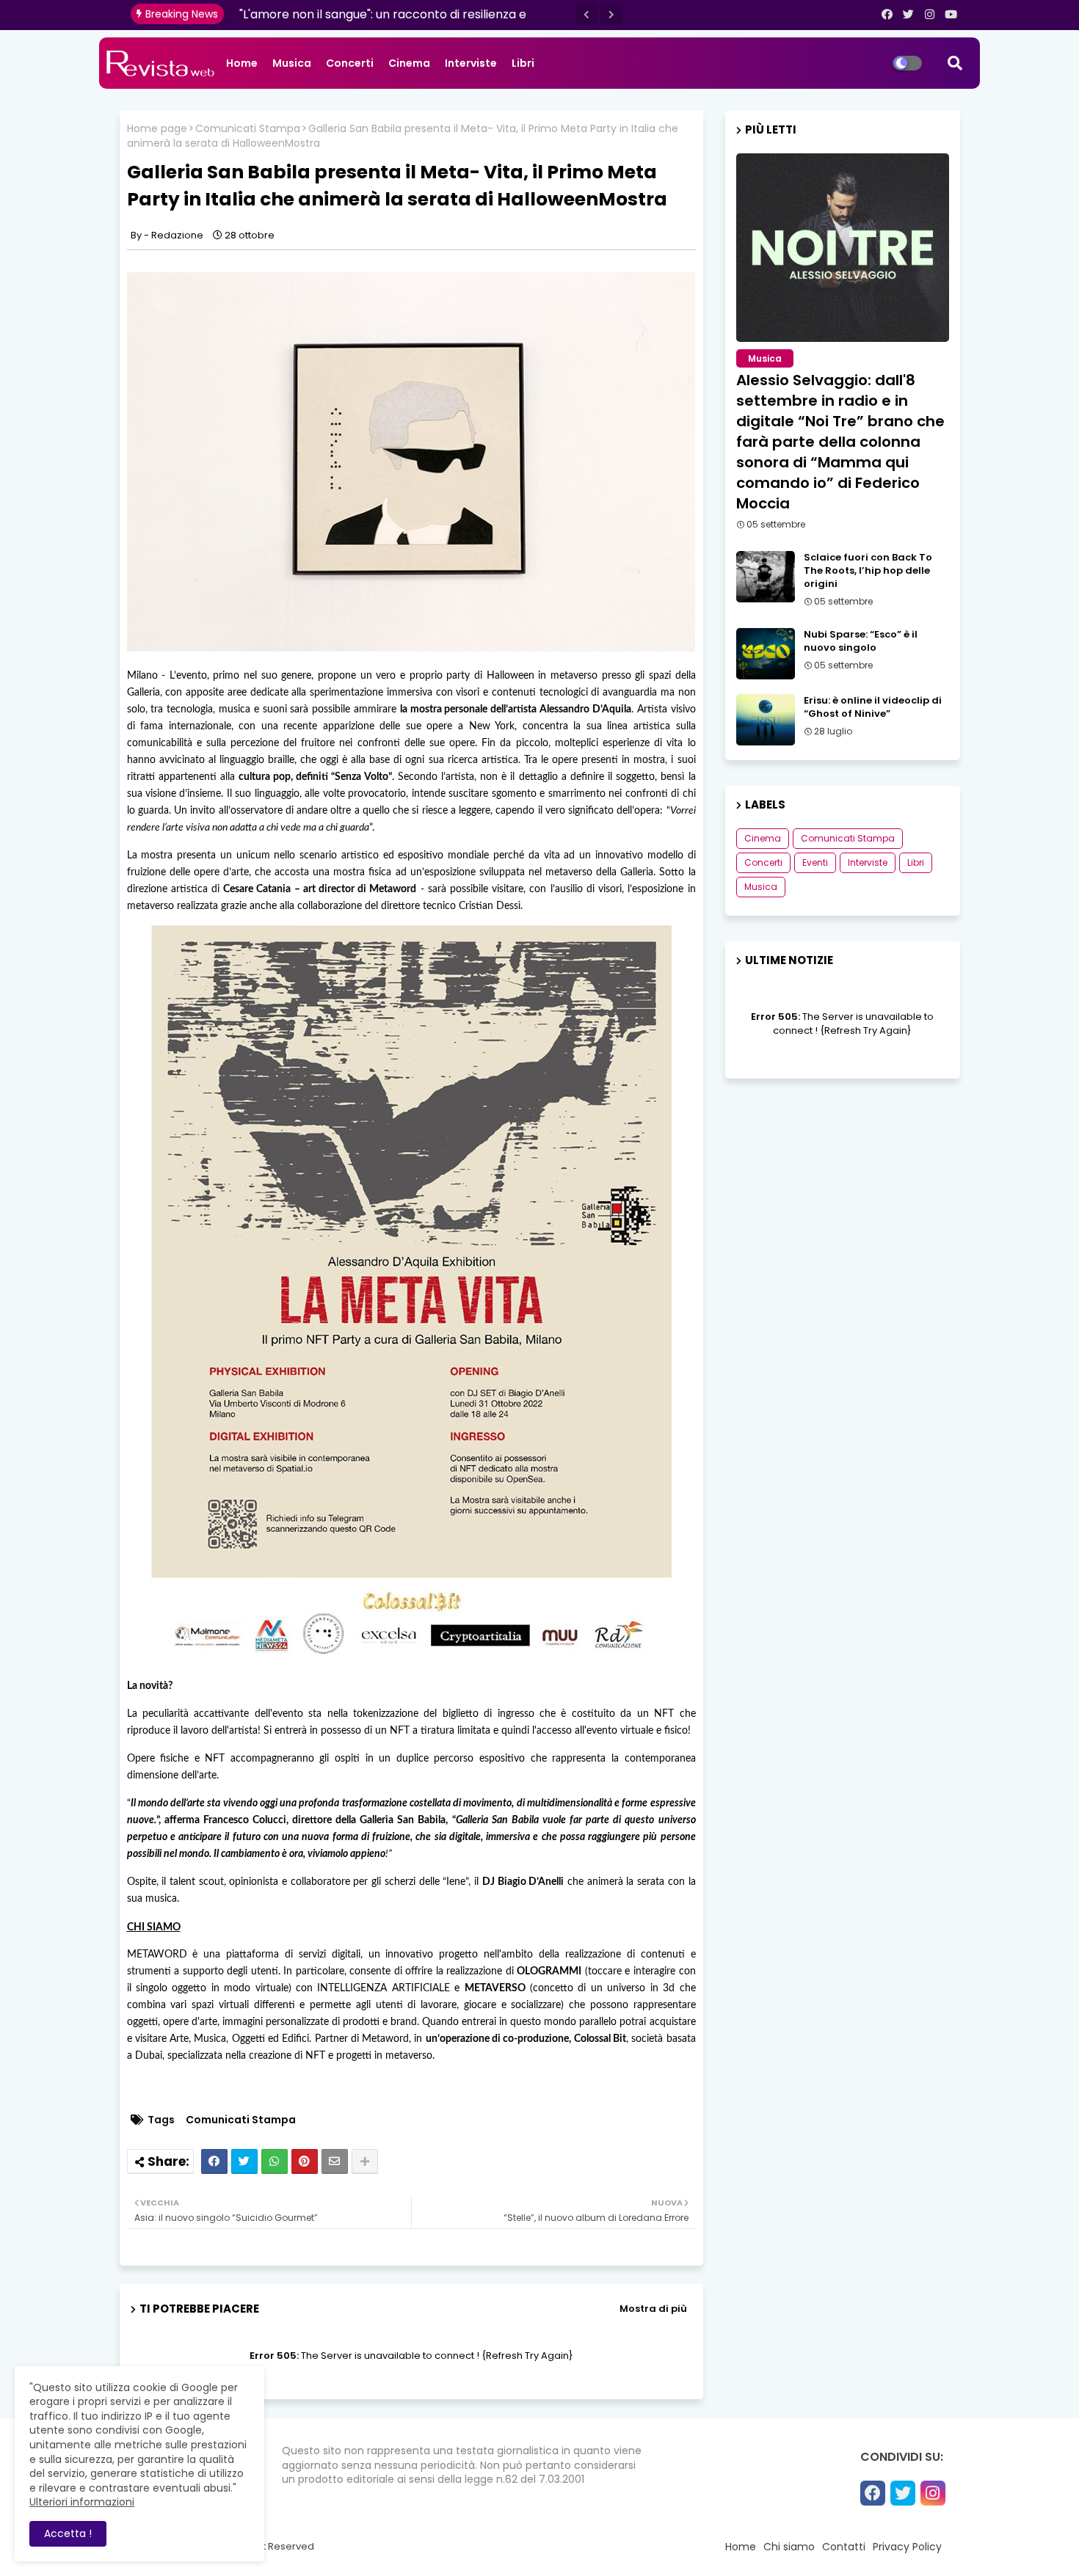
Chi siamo (789, 2547)
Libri (523, 63)
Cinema (409, 63)
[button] (586, 15)
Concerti (350, 63)
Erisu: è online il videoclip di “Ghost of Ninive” (873, 707)
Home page (157, 129)
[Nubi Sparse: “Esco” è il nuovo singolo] (766, 654)
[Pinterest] (305, 2161)
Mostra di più (653, 2309)
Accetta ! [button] (68, 2533)
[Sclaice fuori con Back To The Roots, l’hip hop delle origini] (766, 577)
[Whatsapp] (275, 2161)
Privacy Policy (907, 2547)
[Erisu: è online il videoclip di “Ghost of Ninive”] (766, 720)
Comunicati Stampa (248, 129)
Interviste (471, 63)
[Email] (335, 2161)
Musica (292, 63)
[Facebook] (214, 2161)
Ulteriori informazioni (82, 2502)
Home (242, 63)
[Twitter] (244, 2161)
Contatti (844, 2547)
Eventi (815, 862)
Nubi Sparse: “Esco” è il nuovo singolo (861, 641)
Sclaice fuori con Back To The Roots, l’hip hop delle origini (868, 571)
